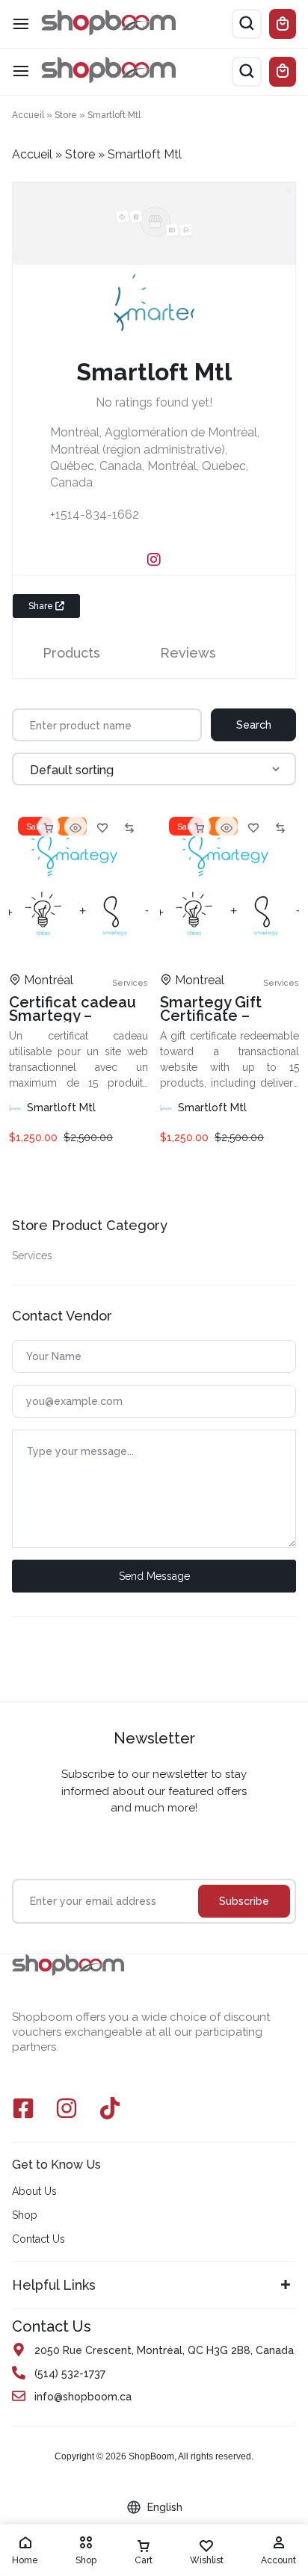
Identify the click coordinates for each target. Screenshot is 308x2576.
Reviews (188, 653)
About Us (34, 2191)
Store (66, 115)
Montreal (200, 980)
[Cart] (283, 72)
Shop (25, 2215)
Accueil (28, 115)
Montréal (49, 980)
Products (71, 653)
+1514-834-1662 (95, 515)
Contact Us (38, 2239)
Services (32, 1255)
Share (42, 606)
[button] (49, 827)
